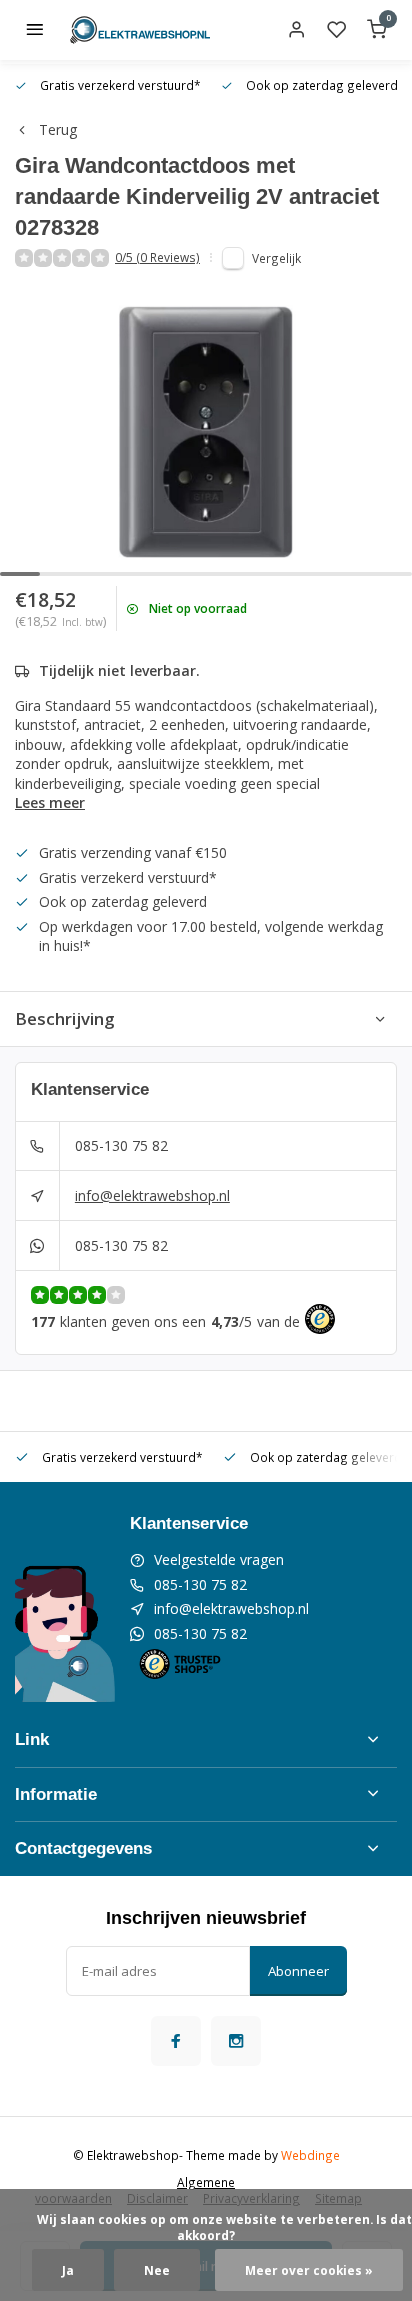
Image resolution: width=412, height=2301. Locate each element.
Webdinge (310, 2155)
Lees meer (50, 802)
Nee (157, 2270)
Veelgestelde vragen (219, 1559)
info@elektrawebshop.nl (152, 1195)
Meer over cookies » (309, 2270)
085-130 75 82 (121, 1145)
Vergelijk (276, 258)
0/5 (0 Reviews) (157, 257)
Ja (68, 2270)
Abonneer (298, 1971)
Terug (58, 129)
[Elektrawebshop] (140, 30)
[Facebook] (176, 2041)
